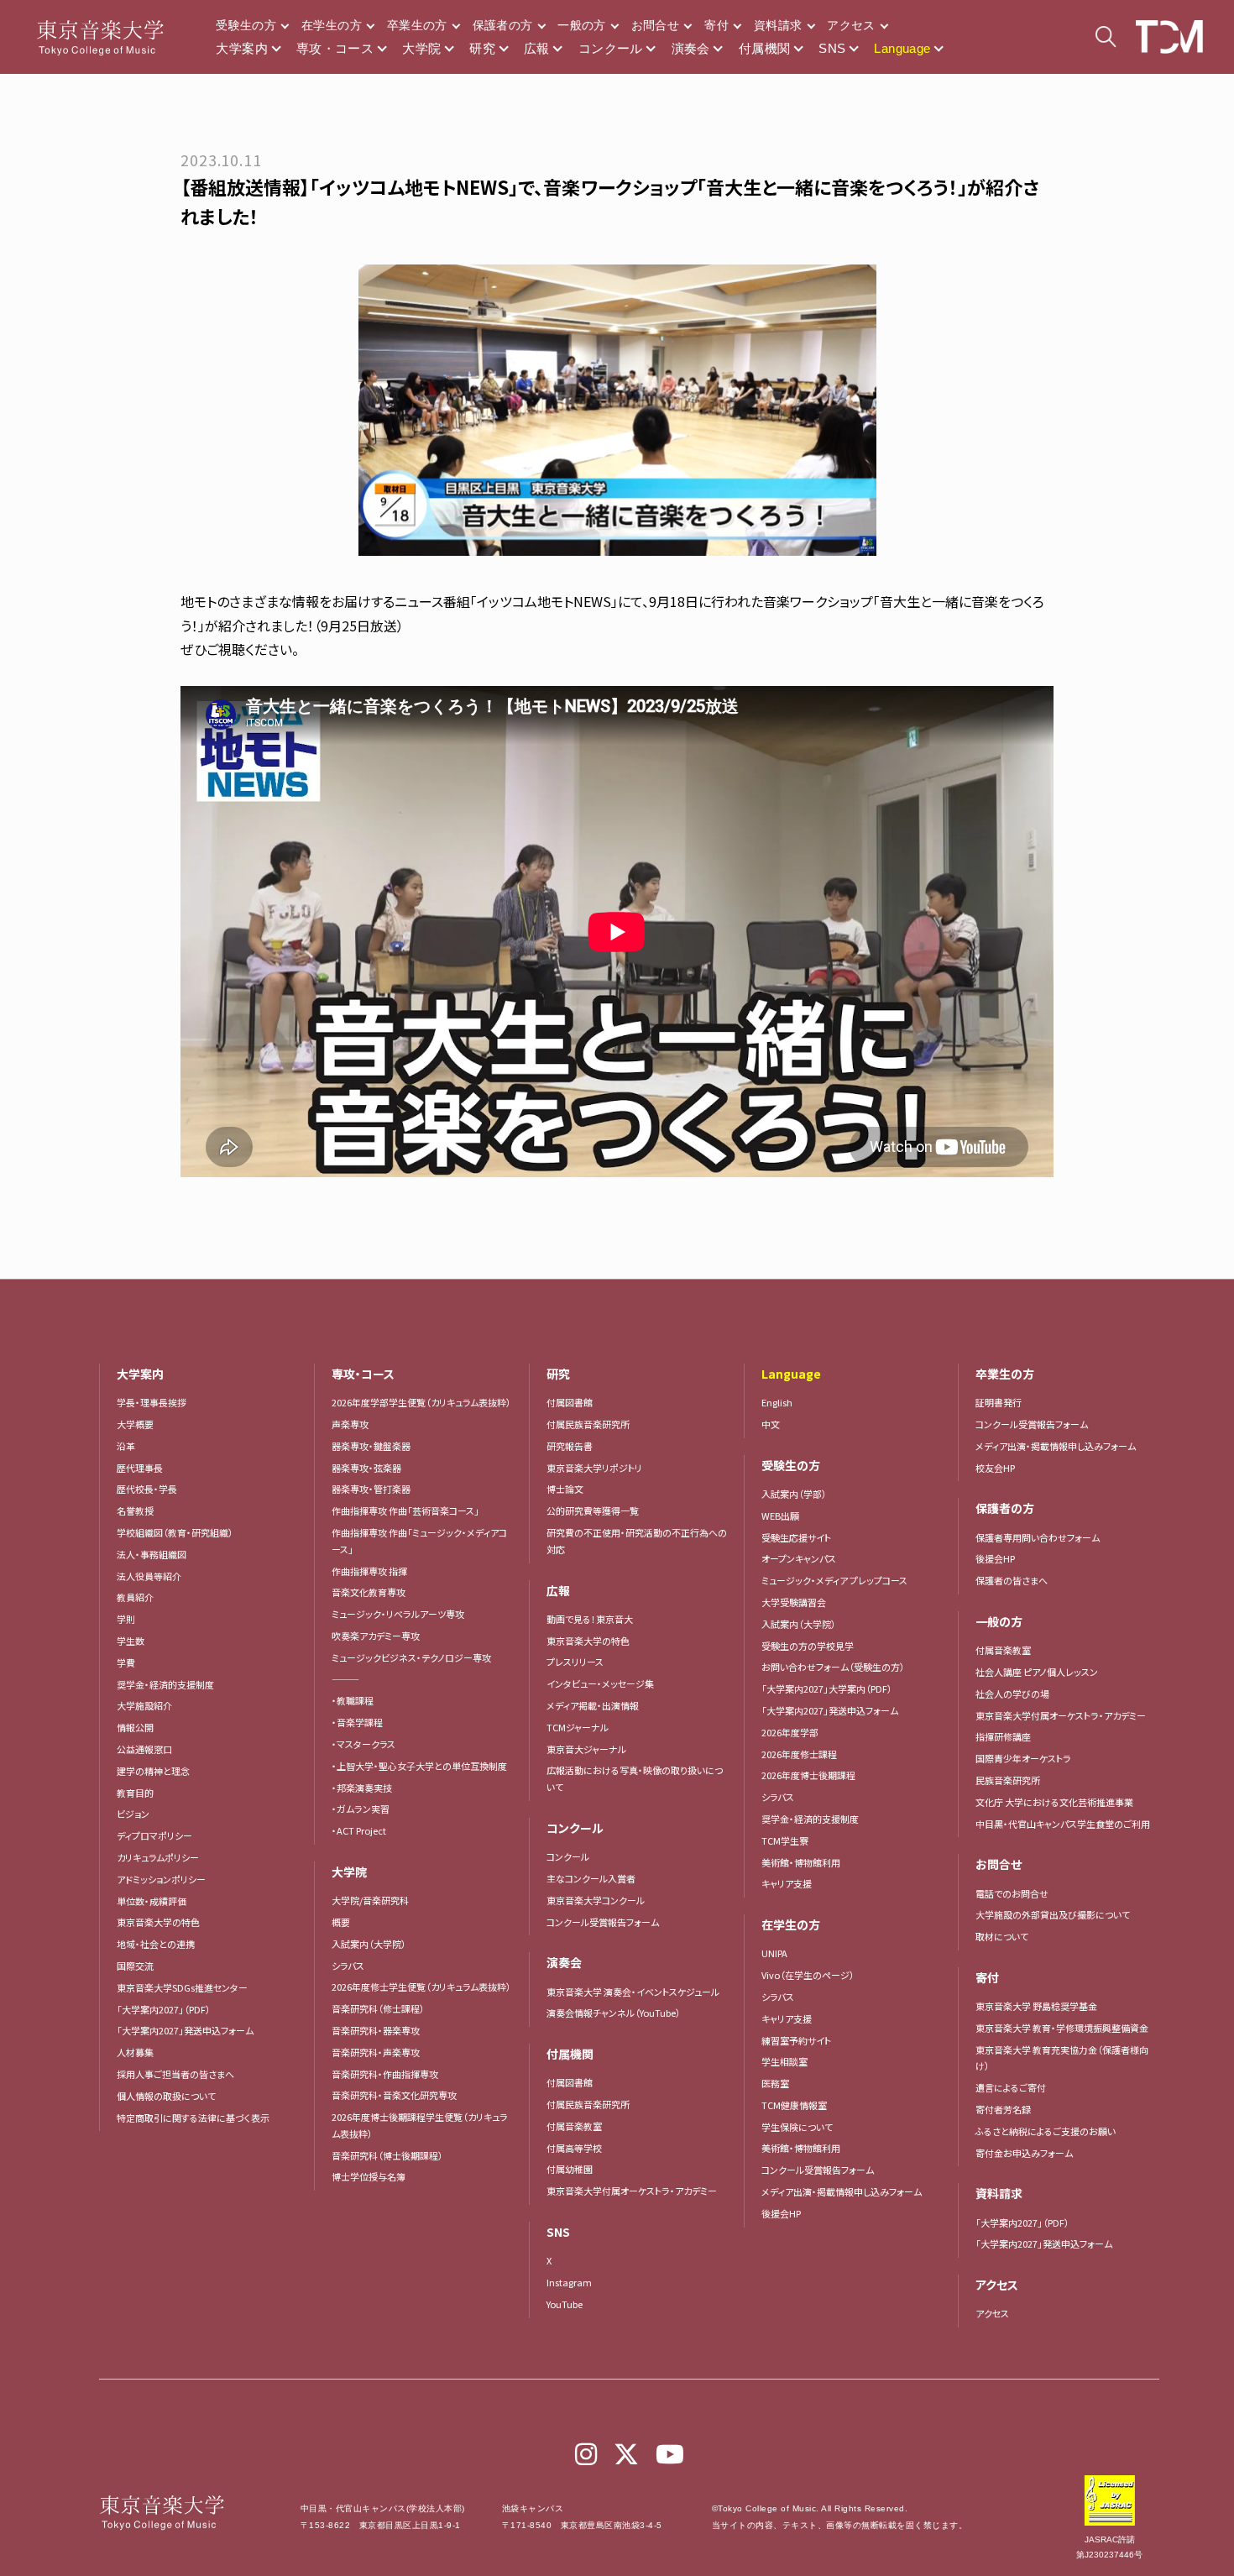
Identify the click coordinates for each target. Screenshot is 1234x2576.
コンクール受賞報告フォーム (603, 1922)
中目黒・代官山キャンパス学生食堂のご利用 (1063, 1824)
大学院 (421, 48)
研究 (482, 48)
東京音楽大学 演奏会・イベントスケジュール (633, 1992)
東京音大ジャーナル (586, 1749)
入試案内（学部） (794, 1494)
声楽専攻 (350, 1424)
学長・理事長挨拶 (152, 1402)
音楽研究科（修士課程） (378, 2008)
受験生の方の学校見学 (808, 1646)
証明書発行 (999, 1402)
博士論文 (565, 1489)
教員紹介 (135, 1597)
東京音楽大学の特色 (158, 1922)
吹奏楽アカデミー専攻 (376, 1636)
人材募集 (135, 2052)
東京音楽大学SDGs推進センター (182, 1987)
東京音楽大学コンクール (596, 1900)
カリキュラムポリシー (158, 1857)
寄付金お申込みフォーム (1024, 2153)
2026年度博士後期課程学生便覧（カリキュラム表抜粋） (420, 2125)
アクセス (851, 25)
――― (345, 1679)
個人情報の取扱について (166, 2096)
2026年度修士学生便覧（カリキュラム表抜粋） (421, 1987)
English (777, 1402)
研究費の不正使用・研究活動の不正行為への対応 (637, 1541)
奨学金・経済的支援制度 (165, 1684)
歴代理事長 (140, 1468)
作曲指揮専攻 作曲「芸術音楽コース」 (405, 1511)
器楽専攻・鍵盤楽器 (376, 1446)
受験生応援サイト (796, 1537)
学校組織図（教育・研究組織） (175, 1532)
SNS (832, 48)
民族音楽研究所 (1008, 1780)
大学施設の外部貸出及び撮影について (1053, 1914)
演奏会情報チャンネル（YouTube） (614, 2013)
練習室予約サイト (796, 2040)
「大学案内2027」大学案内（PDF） (827, 1689)
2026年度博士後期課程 (808, 1775)
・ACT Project (359, 1830)
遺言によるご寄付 (1011, 2087)
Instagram (569, 2282)
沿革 (126, 1446)
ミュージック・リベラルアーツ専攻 (398, 1614)
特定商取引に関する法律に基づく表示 (193, 2118)
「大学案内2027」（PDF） (164, 2009)
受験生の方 (246, 25)
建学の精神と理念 (153, 1771)
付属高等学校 (574, 2148)
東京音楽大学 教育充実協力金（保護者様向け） (1062, 2058)
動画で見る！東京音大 (590, 1619)
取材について (1002, 1936)
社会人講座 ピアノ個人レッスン (1037, 1672)
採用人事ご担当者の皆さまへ (175, 2074)
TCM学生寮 (785, 1840)
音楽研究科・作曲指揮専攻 (385, 2074)
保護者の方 (503, 25)
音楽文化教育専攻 (369, 1592)
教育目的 (135, 1793)
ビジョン (133, 1814)
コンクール (611, 48)
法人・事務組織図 (152, 1554)
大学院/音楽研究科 (370, 1900)
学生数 (131, 1641)
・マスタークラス (363, 1744)
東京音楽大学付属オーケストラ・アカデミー (632, 2191)
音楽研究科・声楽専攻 (376, 2052)
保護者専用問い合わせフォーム (1038, 1537)
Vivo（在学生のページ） (808, 1975)
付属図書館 (570, 1402)
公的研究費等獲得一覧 (593, 1511)
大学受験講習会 (794, 1602)
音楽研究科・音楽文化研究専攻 (394, 2095)
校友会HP (995, 1468)
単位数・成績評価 (152, 1901)
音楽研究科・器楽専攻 (376, 2030)
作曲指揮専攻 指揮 (369, 1571)
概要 (341, 1922)
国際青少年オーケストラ (1023, 1758)
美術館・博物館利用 (801, 1862)
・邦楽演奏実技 (362, 1788)
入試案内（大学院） (369, 1944)
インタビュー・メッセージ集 (605, 1683)
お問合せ (655, 25)
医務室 (775, 2083)
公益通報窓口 (144, 1749)
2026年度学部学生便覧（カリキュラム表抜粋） (421, 1402)
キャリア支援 (787, 1883)
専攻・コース (335, 48)
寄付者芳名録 (1003, 2109)
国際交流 (135, 1966)
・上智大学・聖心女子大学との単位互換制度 (419, 1766)
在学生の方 (332, 25)
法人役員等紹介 (149, 1576)
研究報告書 (570, 1446)
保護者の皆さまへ (1012, 1580)
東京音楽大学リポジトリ (594, 1468)
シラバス (348, 1966)
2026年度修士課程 (799, 1754)
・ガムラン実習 (361, 1809)
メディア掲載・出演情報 (593, 1705)
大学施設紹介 (144, 1705)
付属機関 (765, 48)
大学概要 (135, 1424)
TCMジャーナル (578, 1727)
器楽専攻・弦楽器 (371, 1468)
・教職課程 (353, 1700)
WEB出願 (780, 1516)
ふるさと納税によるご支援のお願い (1046, 2131)
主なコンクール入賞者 (591, 1878)
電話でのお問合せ (1012, 1893)
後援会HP (781, 2213)
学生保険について (797, 2127)
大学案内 (242, 48)
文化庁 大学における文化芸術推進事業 (1054, 1802)
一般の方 (581, 25)
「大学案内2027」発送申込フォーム (185, 2030)
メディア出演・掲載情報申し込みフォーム (842, 2191)
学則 (126, 1619)
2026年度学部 (790, 1732)
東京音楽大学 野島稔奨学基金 (1036, 2006)
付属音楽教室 (574, 2126)
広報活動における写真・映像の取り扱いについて (635, 1778)
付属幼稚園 (570, 2169)
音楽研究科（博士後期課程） (387, 2155)
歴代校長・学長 (147, 1489)
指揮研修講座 (1003, 1736)
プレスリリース (575, 1662)
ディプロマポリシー (154, 1835)
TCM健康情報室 (794, 2105)
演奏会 (691, 48)
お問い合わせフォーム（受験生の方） (833, 1667)
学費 (126, 1662)
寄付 (716, 25)
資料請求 (778, 25)
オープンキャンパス (799, 1558)
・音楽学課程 (357, 1722)
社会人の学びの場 (1012, 1694)
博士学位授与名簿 (369, 2176)
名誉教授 (135, 1511)
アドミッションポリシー (161, 1879)
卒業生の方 (417, 25)
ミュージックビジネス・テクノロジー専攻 (411, 1657)
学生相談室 (784, 2061)
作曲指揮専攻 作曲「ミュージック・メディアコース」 (419, 1541)
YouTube (565, 2304)
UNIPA (774, 1953)
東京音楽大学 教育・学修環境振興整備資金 (1062, 2028)
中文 (771, 1424)
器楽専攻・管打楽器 (376, 1489)
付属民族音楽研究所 (588, 1424)
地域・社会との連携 (156, 1944)
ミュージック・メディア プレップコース (834, 1580)
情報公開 (135, 1727)
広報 (537, 48)
